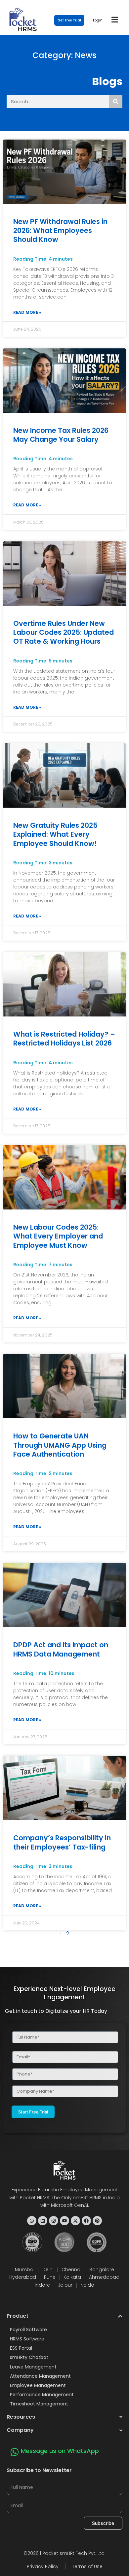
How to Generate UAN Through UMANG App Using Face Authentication (60, 1445)
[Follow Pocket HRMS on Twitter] (75, 2221)
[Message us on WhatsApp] (15, 2452)
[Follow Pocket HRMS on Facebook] (86, 2221)
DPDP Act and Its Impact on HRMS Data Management (61, 1649)
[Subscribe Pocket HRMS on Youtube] (64, 2221)
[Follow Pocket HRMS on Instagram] (54, 2221)
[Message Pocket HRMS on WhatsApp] (32, 2221)
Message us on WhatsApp (60, 2451)
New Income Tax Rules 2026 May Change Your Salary (61, 435)
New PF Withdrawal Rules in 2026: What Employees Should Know (60, 231)
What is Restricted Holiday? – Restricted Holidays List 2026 (64, 1039)
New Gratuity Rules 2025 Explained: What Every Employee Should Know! (55, 834)
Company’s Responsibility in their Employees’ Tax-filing (62, 1842)
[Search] (116, 102)
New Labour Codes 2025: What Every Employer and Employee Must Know (58, 1236)
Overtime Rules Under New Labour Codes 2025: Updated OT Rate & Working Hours (64, 632)
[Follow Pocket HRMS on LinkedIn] (43, 2221)
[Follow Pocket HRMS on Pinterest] (97, 2221)
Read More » (27, 312)
